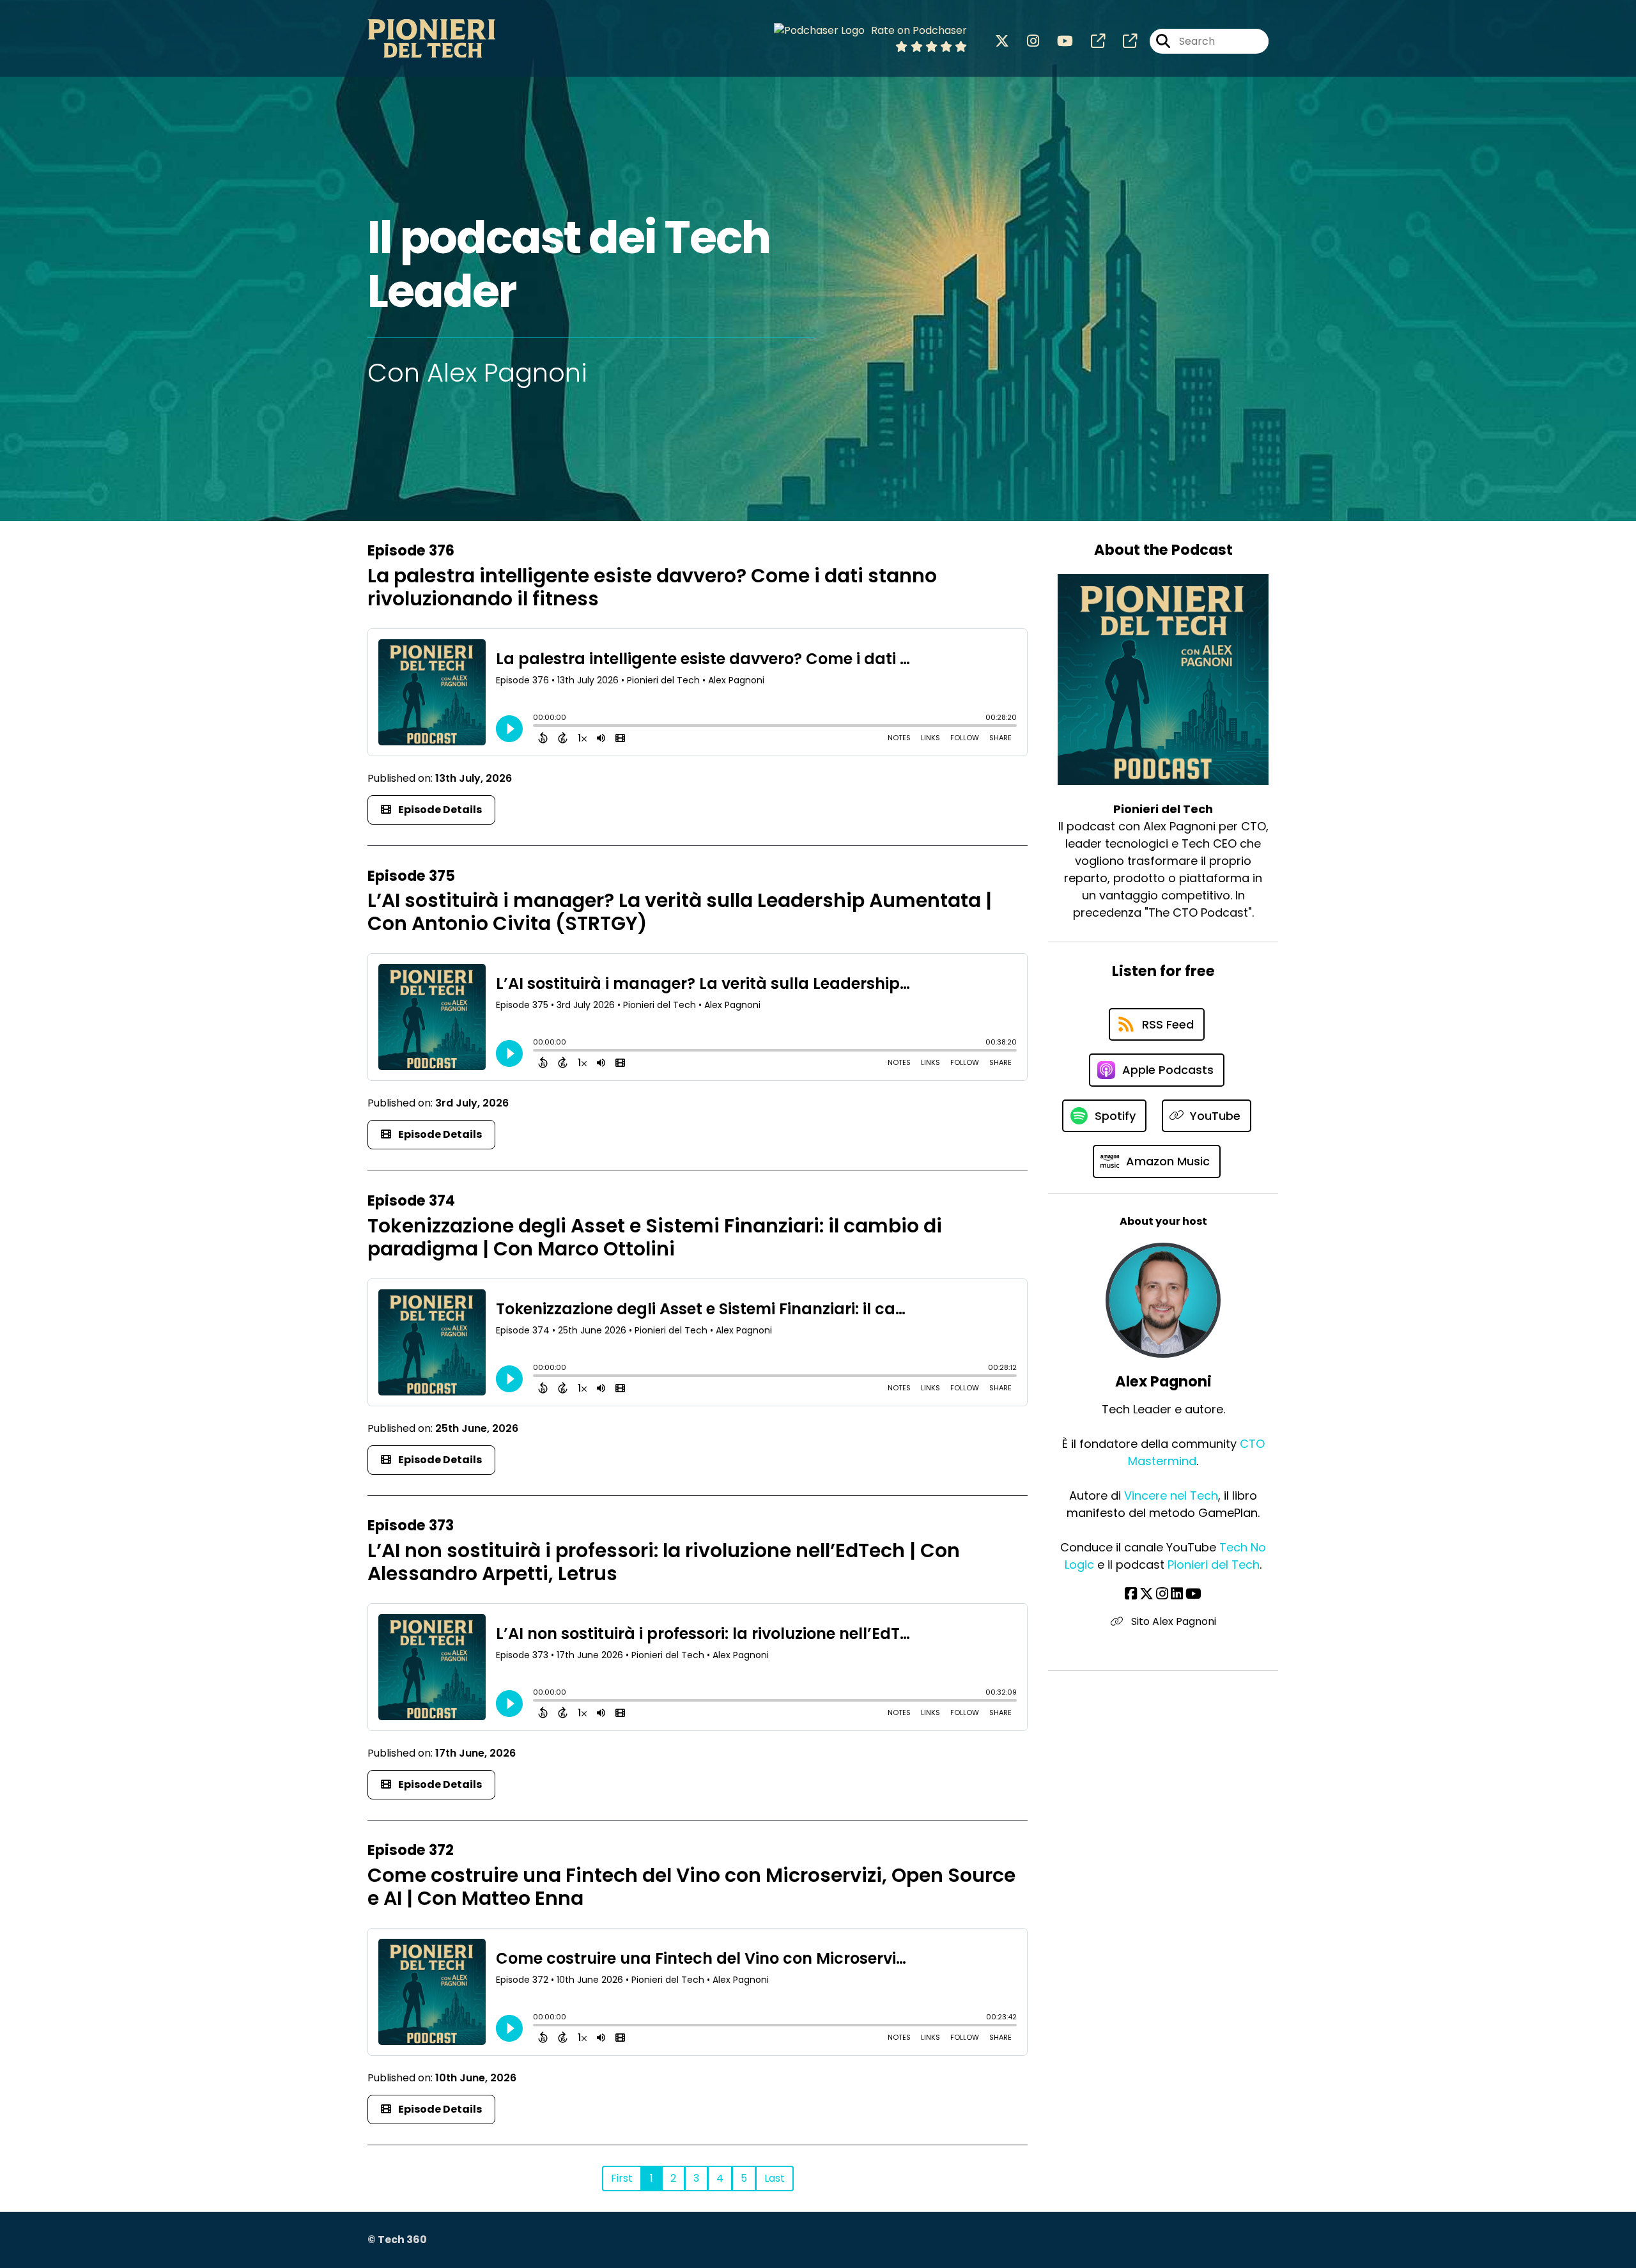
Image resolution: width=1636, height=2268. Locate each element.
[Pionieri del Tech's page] (1090, 41)
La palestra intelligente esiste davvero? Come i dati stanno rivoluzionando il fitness (652, 587)
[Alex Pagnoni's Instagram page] (1162, 1594)
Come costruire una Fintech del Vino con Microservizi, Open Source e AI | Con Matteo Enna (691, 1887)
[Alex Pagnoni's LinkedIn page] (1177, 1594)
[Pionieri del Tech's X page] (1002, 41)
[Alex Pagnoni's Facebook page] (1131, 1594)
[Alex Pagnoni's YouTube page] (1193, 1594)
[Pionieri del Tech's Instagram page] (1025, 41)
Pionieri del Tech (1214, 1565)
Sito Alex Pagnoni (1172, 1621)
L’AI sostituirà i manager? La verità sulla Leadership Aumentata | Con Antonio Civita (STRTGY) (680, 912)
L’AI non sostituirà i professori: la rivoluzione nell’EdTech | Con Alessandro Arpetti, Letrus (664, 1562)
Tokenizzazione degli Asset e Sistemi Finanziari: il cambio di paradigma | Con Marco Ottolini (655, 1237)
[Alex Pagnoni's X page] (1146, 1594)
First (622, 2178)
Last (775, 2178)
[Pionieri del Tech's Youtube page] (1057, 41)
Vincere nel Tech (1171, 1495)
